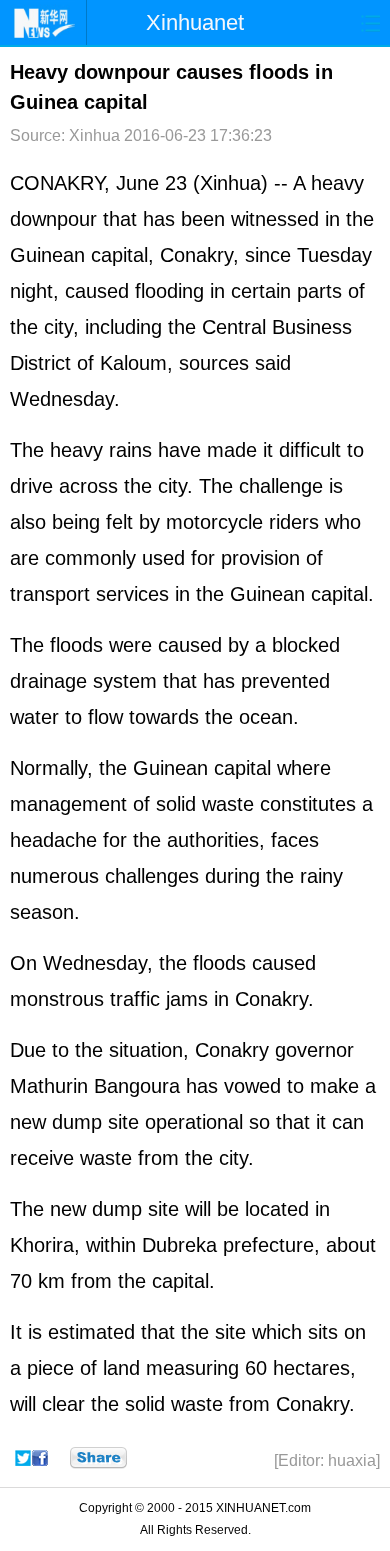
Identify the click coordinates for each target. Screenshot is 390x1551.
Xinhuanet (195, 22)
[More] (98, 1458)
